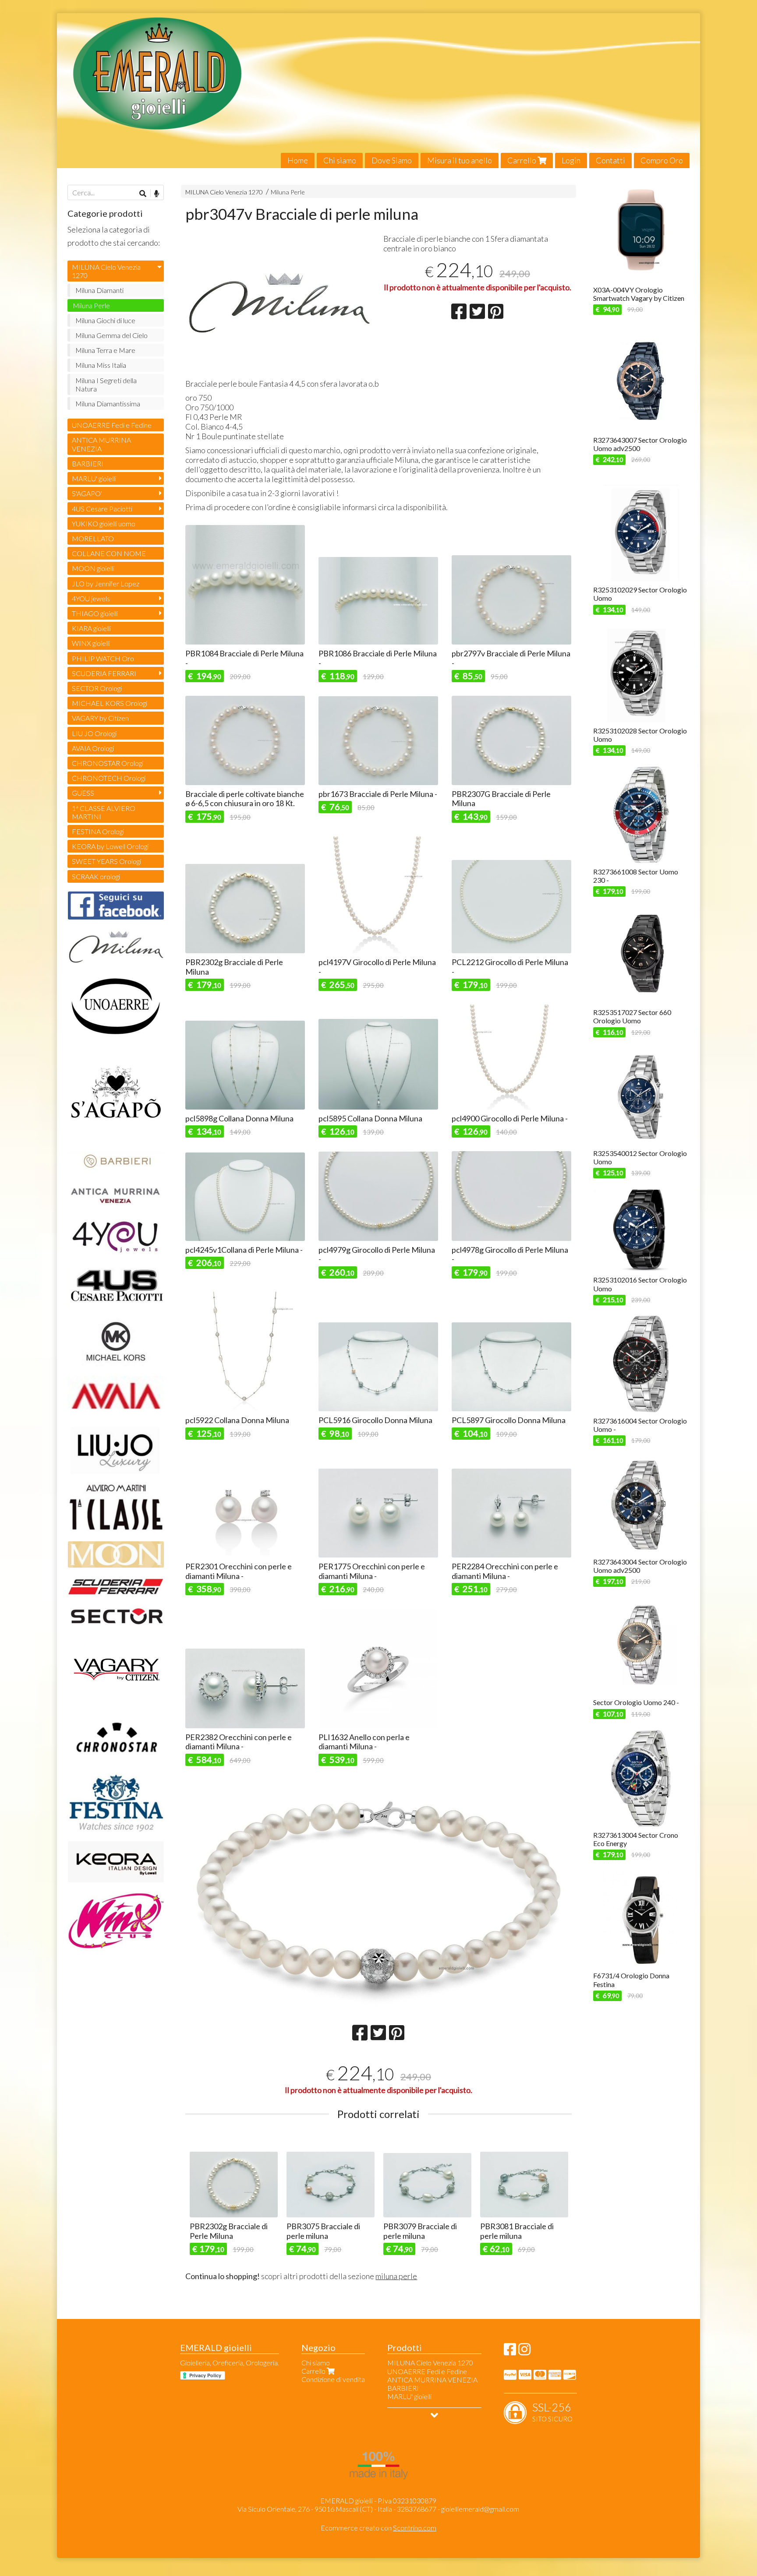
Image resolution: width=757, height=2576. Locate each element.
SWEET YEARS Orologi (106, 861)
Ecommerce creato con (378, 2528)
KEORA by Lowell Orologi (110, 846)
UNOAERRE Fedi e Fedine (112, 425)
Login (571, 160)
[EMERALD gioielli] (379, 91)
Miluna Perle (288, 192)
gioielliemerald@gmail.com (480, 2509)
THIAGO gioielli (95, 613)
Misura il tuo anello (460, 160)
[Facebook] (510, 2352)
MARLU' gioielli (94, 478)
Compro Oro (662, 160)
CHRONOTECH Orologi (109, 778)
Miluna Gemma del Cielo (111, 335)
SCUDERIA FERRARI (104, 673)
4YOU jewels (91, 598)
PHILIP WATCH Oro (103, 658)
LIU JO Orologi (94, 733)
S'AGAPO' (87, 493)
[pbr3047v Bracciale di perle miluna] (279, 303)
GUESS (83, 793)
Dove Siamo (392, 160)
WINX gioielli (91, 643)
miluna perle (396, 2276)
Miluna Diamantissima (108, 403)
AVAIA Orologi (93, 748)
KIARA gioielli (91, 628)
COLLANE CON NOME (109, 553)
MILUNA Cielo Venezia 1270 (224, 192)
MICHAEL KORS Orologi (110, 703)
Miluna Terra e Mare (105, 350)
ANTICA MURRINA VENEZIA (101, 444)
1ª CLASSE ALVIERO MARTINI (104, 812)
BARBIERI (88, 463)
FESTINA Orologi (98, 831)
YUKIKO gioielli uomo (104, 523)
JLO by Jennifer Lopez (106, 583)
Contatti (610, 160)
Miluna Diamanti (99, 290)
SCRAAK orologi (96, 876)
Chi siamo (340, 160)
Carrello (522, 160)
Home (298, 160)
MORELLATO (93, 538)
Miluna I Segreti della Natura (106, 384)
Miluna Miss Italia (101, 365)
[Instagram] (524, 2352)
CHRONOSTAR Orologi (108, 763)
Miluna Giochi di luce (105, 320)
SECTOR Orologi (97, 688)
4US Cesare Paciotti (102, 509)
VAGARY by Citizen (100, 718)
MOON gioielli (93, 568)
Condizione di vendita (333, 2379)
